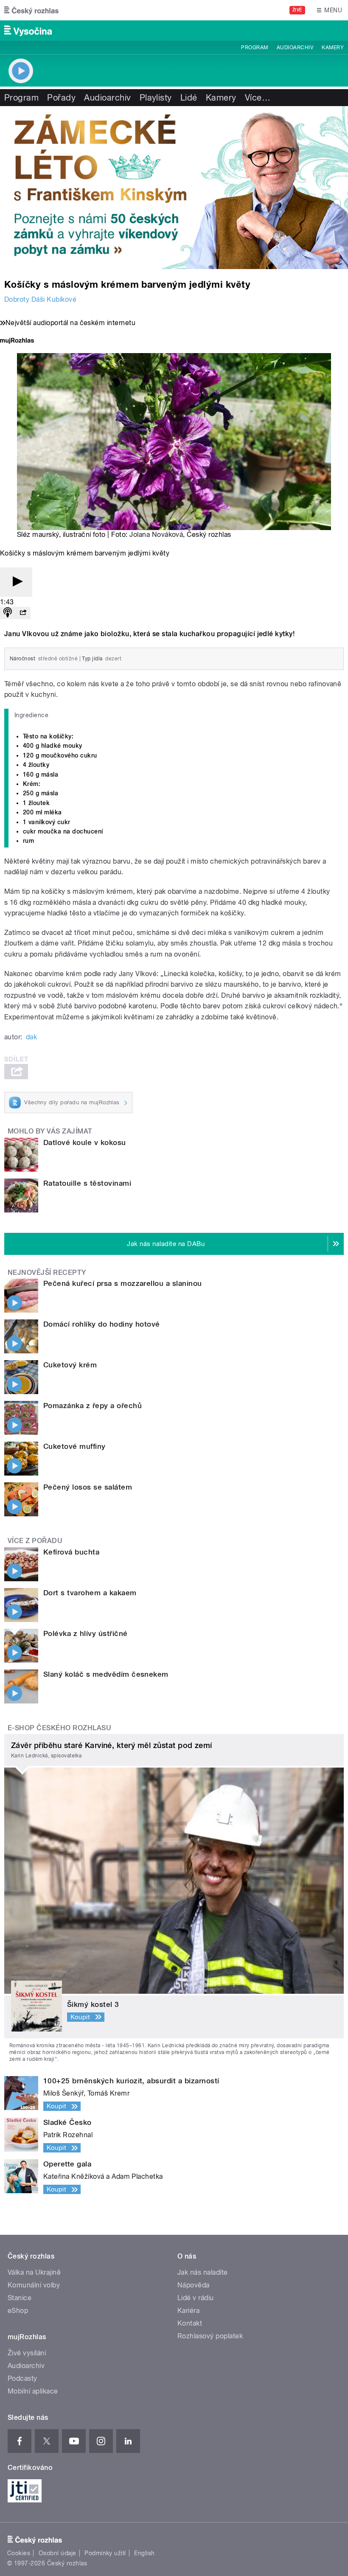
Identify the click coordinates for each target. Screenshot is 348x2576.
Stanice (20, 2298)
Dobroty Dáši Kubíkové (40, 299)
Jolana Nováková (156, 535)
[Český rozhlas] (31, 10)
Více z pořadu (35, 1541)
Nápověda (194, 2285)
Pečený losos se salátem (88, 1487)
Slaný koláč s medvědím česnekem (106, 1674)
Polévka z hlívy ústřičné (86, 1633)
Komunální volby (34, 2285)
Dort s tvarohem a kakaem (90, 1593)
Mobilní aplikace (33, 2391)
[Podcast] (8, 613)
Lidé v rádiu (196, 2298)
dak (31, 1037)
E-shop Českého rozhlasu (59, 1728)
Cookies (19, 2553)
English (144, 2553)
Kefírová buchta (71, 1552)
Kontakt (190, 2323)
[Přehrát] (16, 582)
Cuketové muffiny (74, 1446)
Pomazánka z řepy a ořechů (93, 1406)
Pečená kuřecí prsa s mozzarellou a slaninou (123, 1283)
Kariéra (188, 2311)
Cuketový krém (70, 1365)
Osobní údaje (58, 2553)
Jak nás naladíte (203, 2272)
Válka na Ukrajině (34, 2272)
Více (258, 98)
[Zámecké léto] (174, 188)
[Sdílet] (23, 613)
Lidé (189, 98)
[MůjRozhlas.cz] (17, 341)
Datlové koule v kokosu (85, 1142)
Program (254, 48)
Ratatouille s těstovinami (87, 1183)
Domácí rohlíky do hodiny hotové (102, 1324)
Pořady (61, 98)
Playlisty (156, 98)
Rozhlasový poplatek (210, 2336)
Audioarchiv (295, 48)
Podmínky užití (105, 2553)
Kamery (333, 48)
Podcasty (22, 2378)
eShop (18, 2311)
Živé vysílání (27, 2353)
